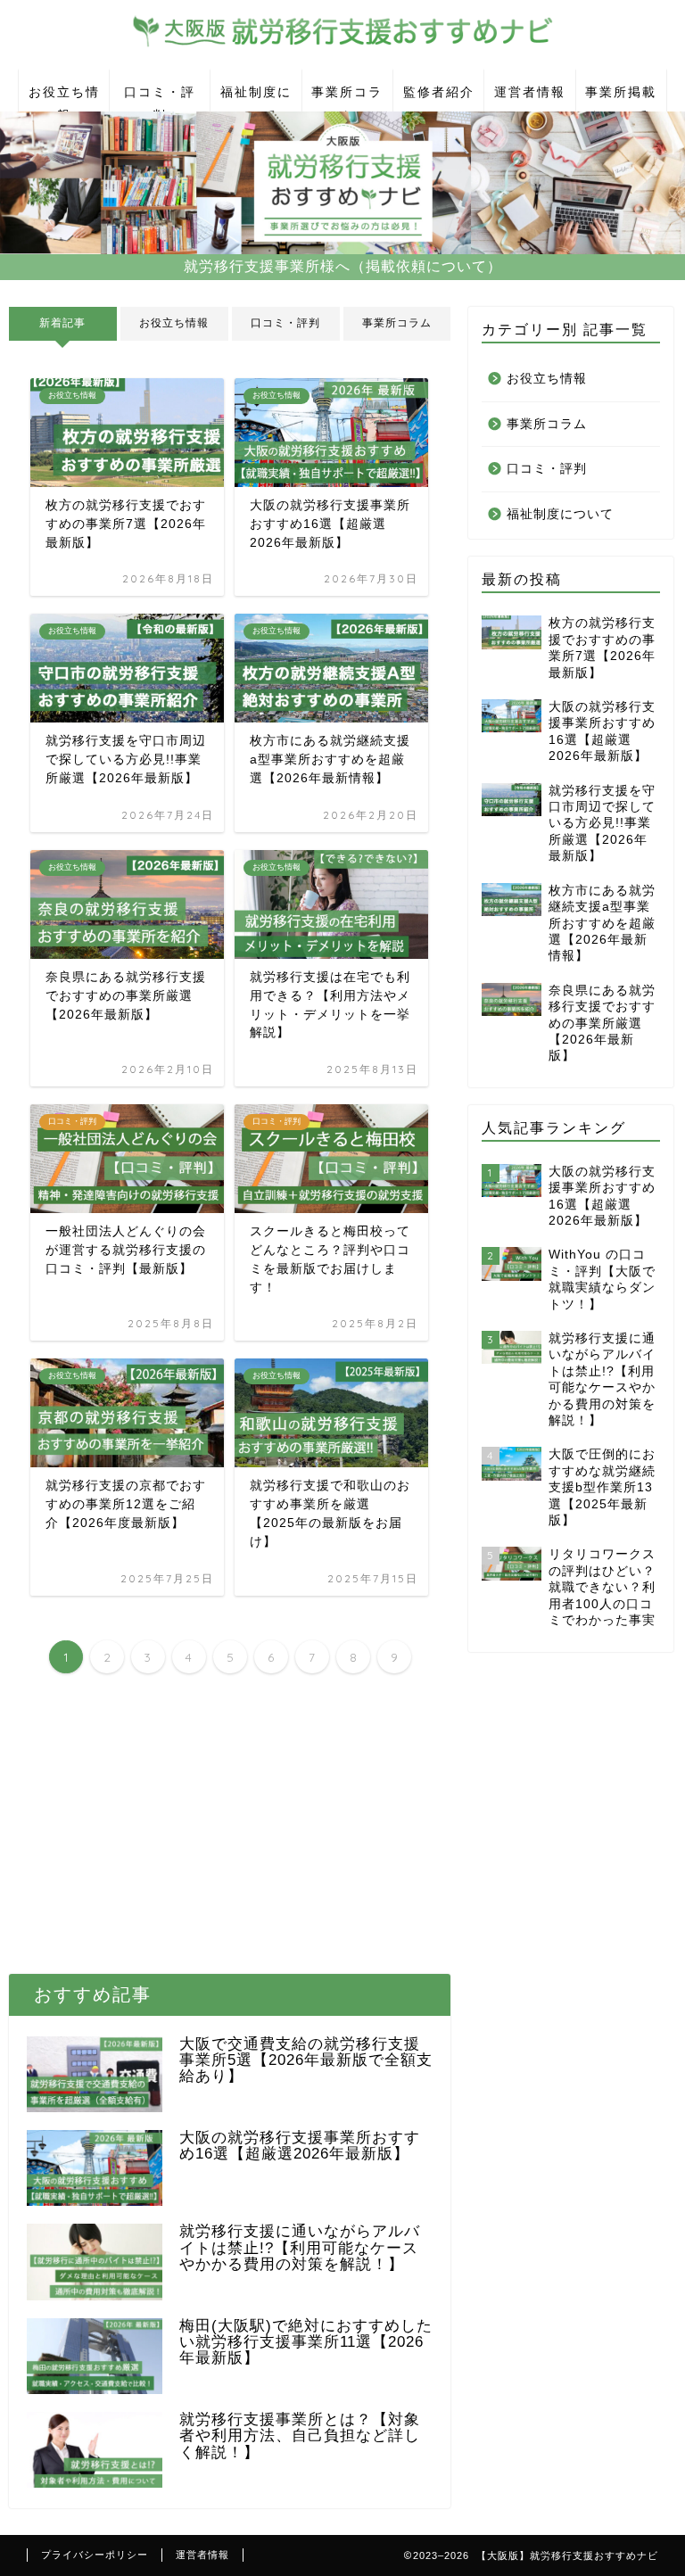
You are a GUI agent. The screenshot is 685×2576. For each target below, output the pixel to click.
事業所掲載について (621, 98)
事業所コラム (347, 98)
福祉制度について (256, 98)
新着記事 (62, 323)
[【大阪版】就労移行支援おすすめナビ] (342, 51)
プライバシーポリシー (95, 2555)
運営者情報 (530, 92)
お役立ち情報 (64, 98)
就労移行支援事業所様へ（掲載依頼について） (343, 266)
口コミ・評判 (160, 98)
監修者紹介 (439, 92)
